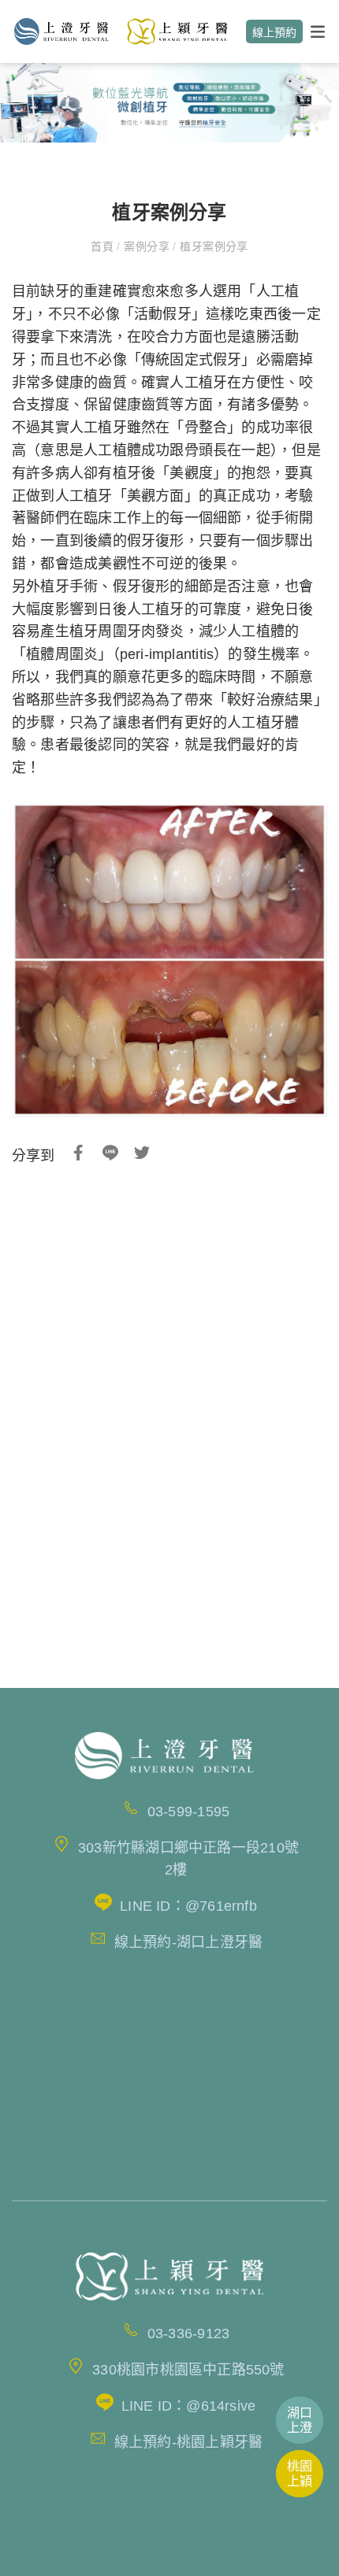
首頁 (104, 246)
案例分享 (147, 246)
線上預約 (274, 32)
